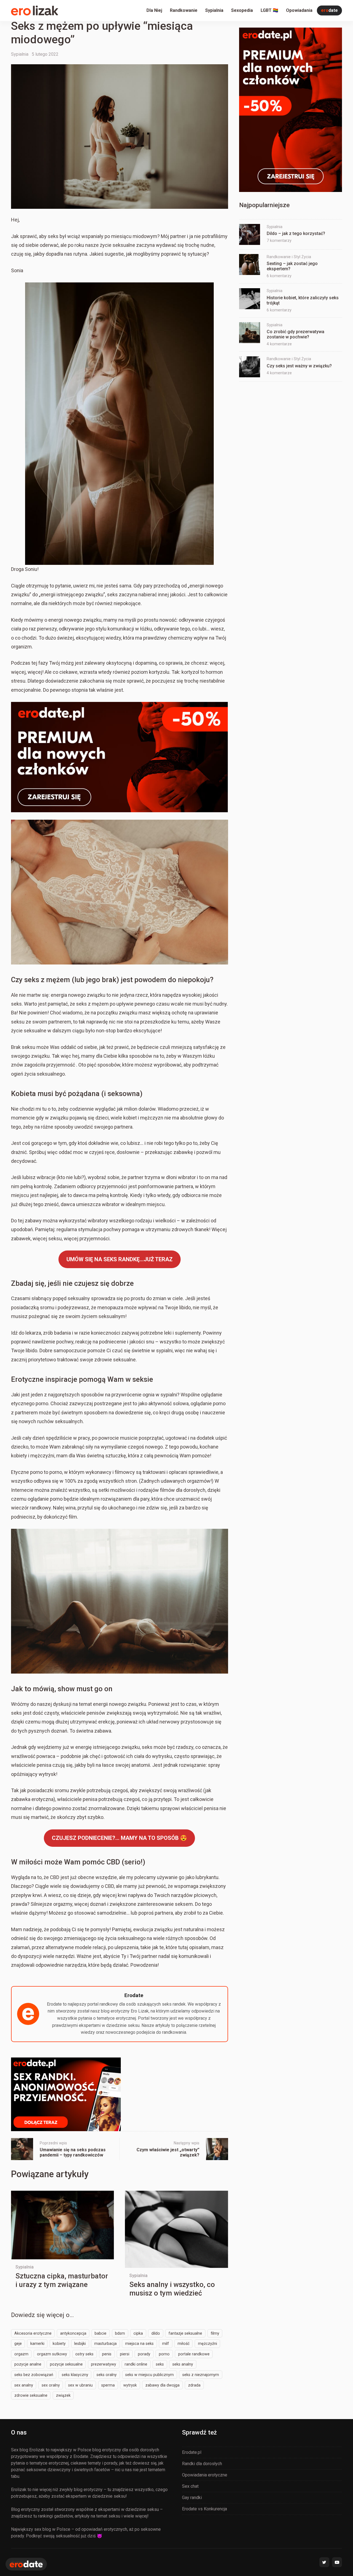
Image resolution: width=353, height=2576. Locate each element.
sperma (108, 2385)
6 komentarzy (279, 276)
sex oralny (51, 2385)
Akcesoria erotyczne (33, 2333)
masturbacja (105, 2343)
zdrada (194, 2385)
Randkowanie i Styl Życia (289, 257)
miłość (184, 2343)
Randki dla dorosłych (202, 2464)
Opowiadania (299, 10)
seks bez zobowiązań (34, 2375)
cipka (138, 2333)
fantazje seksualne (185, 2333)
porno (164, 2354)
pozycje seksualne (66, 2364)
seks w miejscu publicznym (149, 2375)
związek (63, 2395)
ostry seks (84, 2354)
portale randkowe (194, 2354)
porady (144, 2354)
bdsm (120, 2333)
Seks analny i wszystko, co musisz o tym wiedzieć (172, 2289)
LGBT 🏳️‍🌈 (269, 10)
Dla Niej (154, 10)
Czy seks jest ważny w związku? (299, 366)
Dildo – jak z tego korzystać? (296, 233)
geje (18, 2343)
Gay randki (192, 2498)
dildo (156, 2333)
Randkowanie (184, 10)
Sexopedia (242, 10)
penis (107, 2354)
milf (166, 2343)
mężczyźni (208, 2343)
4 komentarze (279, 344)
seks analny (183, 2364)
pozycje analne (28, 2364)
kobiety (59, 2343)
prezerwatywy (104, 2364)
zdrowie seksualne (31, 2395)
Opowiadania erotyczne (205, 2475)
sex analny (24, 2385)
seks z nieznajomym (201, 2375)
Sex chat (190, 2486)
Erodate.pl (192, 2452)
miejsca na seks (139, 2343)
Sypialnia (214, 10)
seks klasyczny (75, 2375)
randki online (136, 2364)
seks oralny (107, 2375)
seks (160, 2364)
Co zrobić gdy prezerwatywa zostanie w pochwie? (295, 335)
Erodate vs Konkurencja (204, 2509)
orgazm (21, 2354)
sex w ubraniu (80, 2385)
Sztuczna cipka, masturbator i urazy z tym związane (62, 2280)
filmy (215, 2333)
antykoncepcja (73, 2333)
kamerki (37, 2343)
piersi (125, 2354)
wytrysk (130, 2385)
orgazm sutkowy (52, 2354)
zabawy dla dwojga (162, 2385)
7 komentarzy (279, 241)
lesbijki (80, 2343)
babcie (101, 2333)
